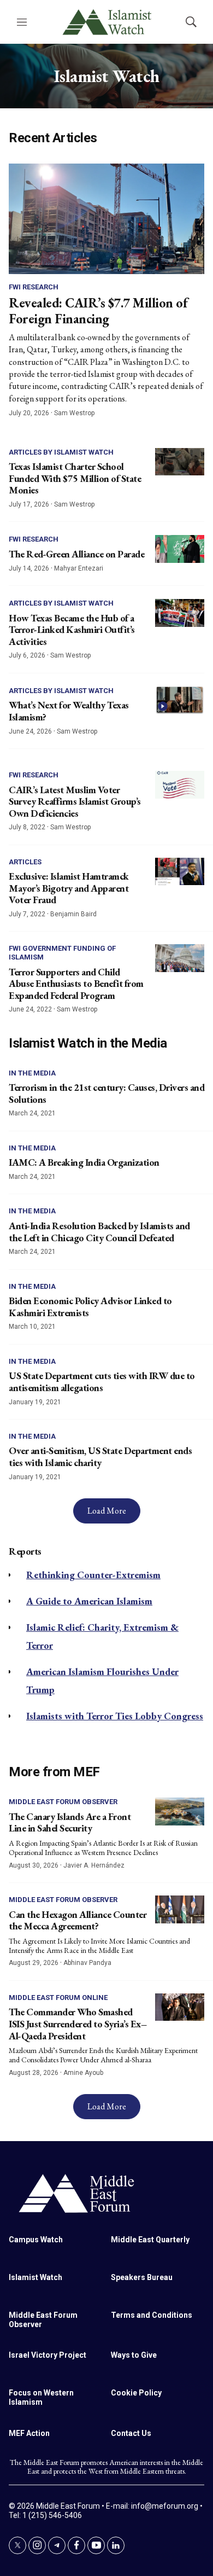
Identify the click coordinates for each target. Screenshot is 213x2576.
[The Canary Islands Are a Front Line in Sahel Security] (180, 1812)
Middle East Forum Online (58, 1998)
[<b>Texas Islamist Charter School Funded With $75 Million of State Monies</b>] (180, 462)
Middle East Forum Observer (63, 1802)
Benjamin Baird (73, 914)
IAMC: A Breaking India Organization (84, 1162)
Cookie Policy (136, 2393)
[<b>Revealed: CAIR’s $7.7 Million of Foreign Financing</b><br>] (106, 219)
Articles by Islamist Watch (61, 452)
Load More (107, 1511)
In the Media (32, 1073)
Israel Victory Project (48, 2355)
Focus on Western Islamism (41, 2397)
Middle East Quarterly (150, 2240)
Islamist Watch (35, 2277)
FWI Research (34, 287)
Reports (25, 1551)
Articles (25, 862)
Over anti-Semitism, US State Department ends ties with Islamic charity (100, 1456)
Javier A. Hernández (94, 1865)
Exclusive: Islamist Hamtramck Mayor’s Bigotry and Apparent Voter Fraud (69, 888)
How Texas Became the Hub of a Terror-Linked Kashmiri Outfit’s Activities (72, 630)
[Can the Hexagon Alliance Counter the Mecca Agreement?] (180, 1909)
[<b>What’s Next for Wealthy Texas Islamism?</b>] (180, 700)
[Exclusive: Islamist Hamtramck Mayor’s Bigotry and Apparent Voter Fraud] (180, 872)
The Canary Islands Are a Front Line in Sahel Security (70, 1822)
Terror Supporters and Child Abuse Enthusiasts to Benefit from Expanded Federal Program (76, 984)
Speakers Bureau (142, 2277)
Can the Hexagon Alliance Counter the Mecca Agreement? (78, 1920)
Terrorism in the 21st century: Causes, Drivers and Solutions (106, 1093)
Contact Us (131, 2433)
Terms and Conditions (152, 2315)
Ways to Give (134, 2355)
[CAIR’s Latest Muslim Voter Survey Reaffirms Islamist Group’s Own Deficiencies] (180, 785)
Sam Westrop (74, 413)
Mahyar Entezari (79, 568)
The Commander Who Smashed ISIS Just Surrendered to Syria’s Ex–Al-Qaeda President (78, 2023)
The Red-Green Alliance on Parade (76, 554)
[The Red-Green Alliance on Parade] (180, 549)
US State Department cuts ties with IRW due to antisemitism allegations (102, 1382)
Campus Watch (36, 2240)
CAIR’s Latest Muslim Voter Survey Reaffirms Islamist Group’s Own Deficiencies (75, 801)
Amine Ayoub (83, 2073)
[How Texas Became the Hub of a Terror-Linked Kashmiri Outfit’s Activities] (180, 613)
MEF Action (29, 2433)
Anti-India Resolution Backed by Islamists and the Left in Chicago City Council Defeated (99, 1232)
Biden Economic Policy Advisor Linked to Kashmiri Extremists (90, 1307)
